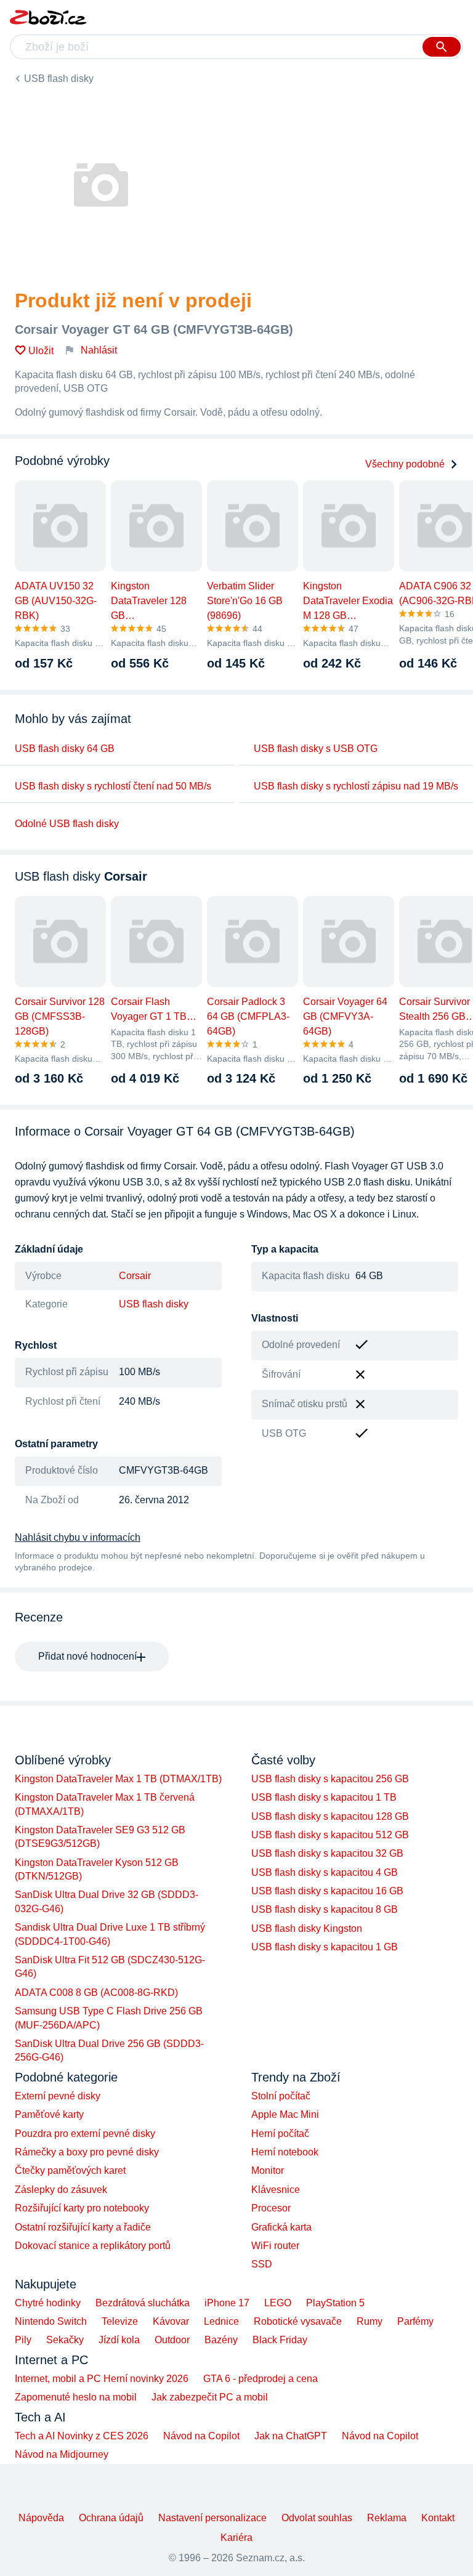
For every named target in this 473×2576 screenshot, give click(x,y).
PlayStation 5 (335, 2303)
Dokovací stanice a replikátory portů (93, 2246)
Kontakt (438, 2518)
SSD (262, 2264)
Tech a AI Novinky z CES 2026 (82, 2436)
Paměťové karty (49, 2114)
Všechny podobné (405, 464)
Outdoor (172, 2340)
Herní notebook (285, 2152)
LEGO (278, 2303)
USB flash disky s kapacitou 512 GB (330, 1835)
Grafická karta (281, 2227)
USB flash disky (59, 79)
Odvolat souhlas (317, 2518)
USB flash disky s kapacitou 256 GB (330, 1779)
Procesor (271, 2208)
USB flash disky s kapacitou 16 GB (327, 1891)
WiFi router (275, 2246)
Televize (120, 2321)
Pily (23, 2340)
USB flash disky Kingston (307, 1928)
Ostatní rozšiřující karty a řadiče (83, 2227)
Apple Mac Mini (285, 2114)
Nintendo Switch (51, 2321)
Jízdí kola (119, 2340)
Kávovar (171, 2321)
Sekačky (65, 2340)
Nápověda (41, 2518)
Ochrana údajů (111, 2518)
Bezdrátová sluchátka (143, 2303)
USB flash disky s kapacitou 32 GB (327, 1853)
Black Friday (280, 2340)
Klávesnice (276, 2190)
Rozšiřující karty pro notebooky (82, 2208)
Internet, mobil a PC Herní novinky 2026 (102, 2379)
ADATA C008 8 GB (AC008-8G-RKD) (96, 1993)
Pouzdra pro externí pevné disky (85, 2134)
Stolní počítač (281, 2096)
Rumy (370, 2321)
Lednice (221, 2321)
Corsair (135, 1276)
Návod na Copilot (201, 2436)
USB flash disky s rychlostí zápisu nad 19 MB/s (356, 786)
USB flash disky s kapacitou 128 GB (330, 1816)
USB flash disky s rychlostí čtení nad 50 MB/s (113, 786)
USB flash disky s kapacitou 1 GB (325, 1947)
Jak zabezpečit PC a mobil (210, 2397)
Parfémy (415, 2321)
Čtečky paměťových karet (70, 2170)
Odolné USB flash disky (67, 824)
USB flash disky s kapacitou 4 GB (325, 1872)
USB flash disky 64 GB (65, 749)
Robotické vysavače (298, 2321)
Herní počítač (280, 2134)
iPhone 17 (227, 2303)
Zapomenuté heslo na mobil (76, 2397)
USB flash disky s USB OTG (316, 749)
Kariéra (236, 2538)
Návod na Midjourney (62, 2454)
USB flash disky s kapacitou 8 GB (325, 1909)
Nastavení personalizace (212, 2518)
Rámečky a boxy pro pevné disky (87, 2152)
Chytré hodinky (48, 2303)
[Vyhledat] (442, 47)
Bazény (221, 2340)
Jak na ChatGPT (291, 2436)
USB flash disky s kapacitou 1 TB (324, 1797)
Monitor (268, 2170)
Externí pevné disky (58, 2096)
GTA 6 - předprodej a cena (261, 2379)
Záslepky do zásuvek (61, 2190)
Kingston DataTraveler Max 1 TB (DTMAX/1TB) (118, 1779)
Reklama (387, 2518)
